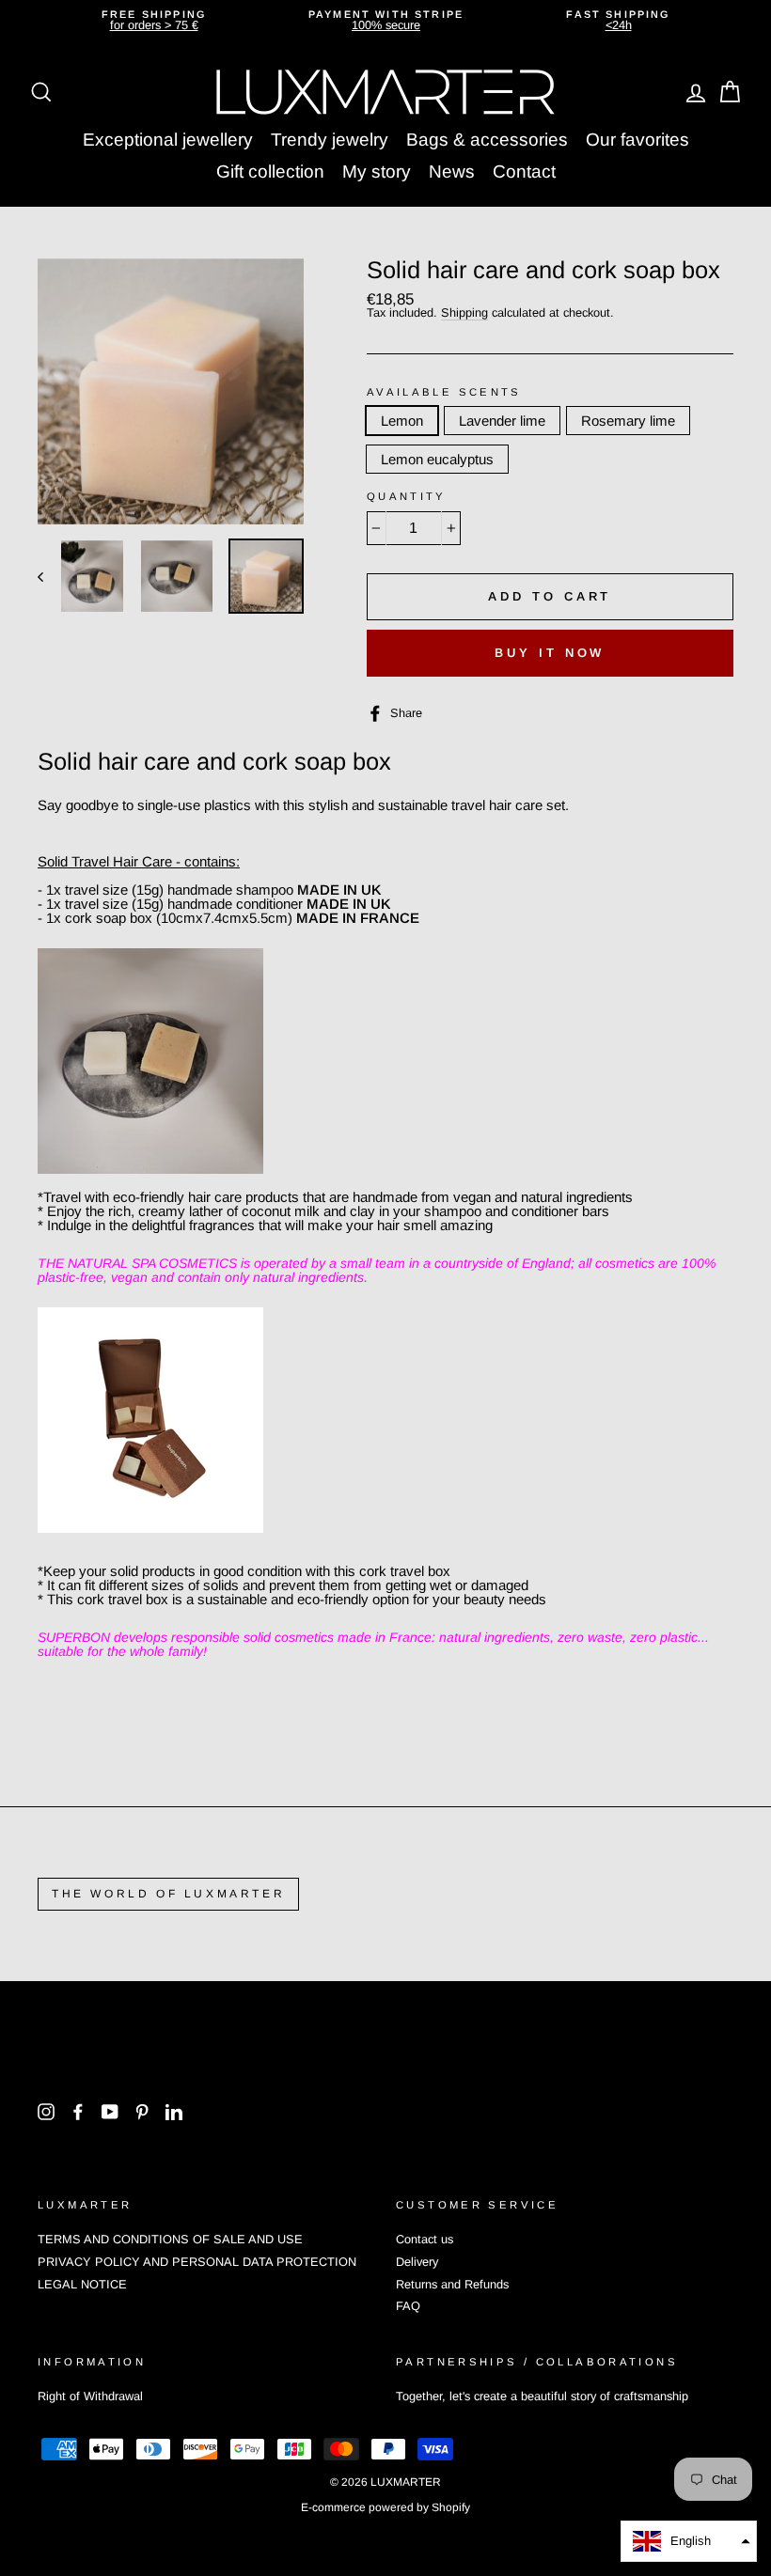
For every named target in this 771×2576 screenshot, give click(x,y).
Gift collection (270, 172)
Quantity (407, 497)
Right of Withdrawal (90, 2396)
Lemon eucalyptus (437, 459)
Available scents (444, 392)
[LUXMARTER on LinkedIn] (174, 2112)
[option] (154, 21)
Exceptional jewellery (168, 140)
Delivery (417, 2262)
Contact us (425, 2239)
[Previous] (49, 576)
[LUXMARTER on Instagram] (46, 2112)
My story (377, 172)
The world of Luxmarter (168, 1894)
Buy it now (550, 653)
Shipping (464, 313)
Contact (524, 172)
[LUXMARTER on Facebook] (78, 2112)
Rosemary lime (628, 421)
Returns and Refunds (452, 2284)
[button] (689, 2541)
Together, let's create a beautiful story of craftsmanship (542, 2396)
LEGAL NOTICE (82, 2284)
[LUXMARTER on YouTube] (110, 2112)
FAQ (408, 2306)
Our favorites (637, 140)
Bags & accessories (487, 140)
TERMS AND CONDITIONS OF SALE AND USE (170, 2239)
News (452, 172)
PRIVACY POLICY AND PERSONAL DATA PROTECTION (197, 2262)
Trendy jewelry (330, 140)
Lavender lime (502, 421)
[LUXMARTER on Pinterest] (142, 2112)
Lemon (402, 421)
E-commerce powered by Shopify (385, 2507)
